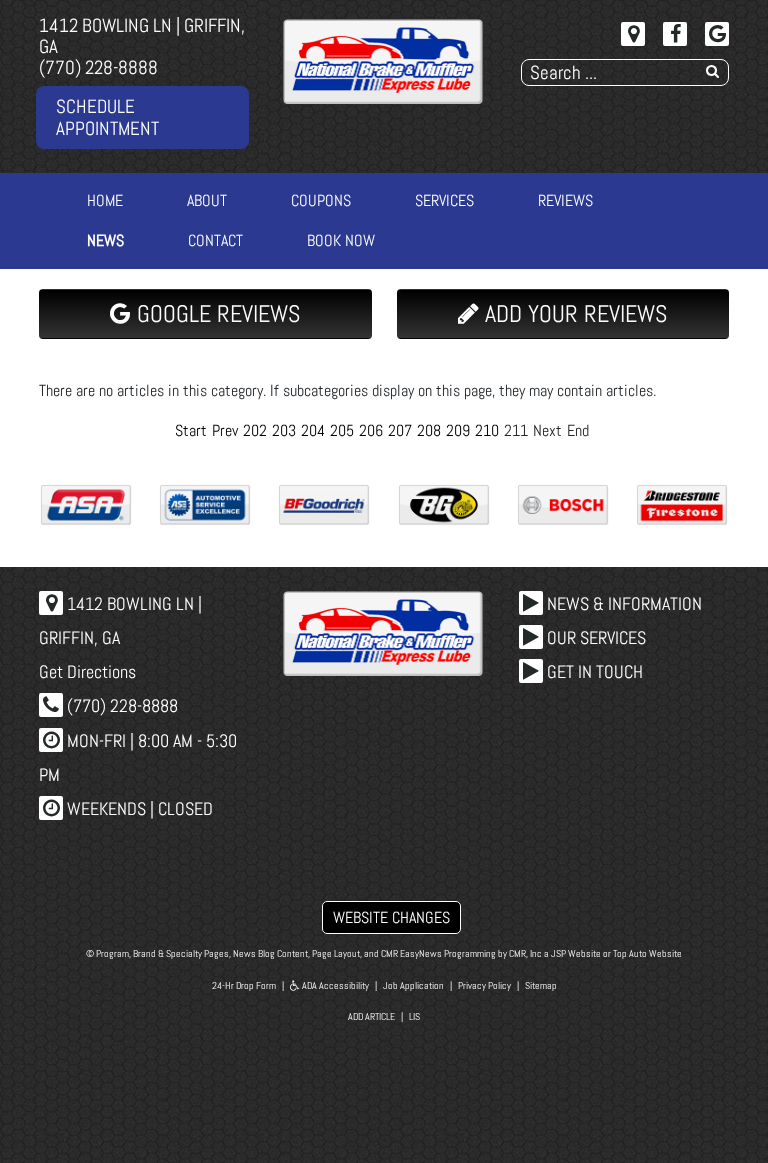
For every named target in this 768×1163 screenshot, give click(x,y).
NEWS (105, 240)
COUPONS (321, 200)
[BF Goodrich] (324, 505)
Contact (215, 240)
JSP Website (576, 953)
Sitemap (541, 985)
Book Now (341, 240)
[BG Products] (444, 505)
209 (458, 430)
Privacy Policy (484, 985)
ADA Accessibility (334, 985)
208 (429, 430)
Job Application (413, 985)
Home (105, 200)
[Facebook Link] (675, 34)
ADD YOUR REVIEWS (573, 313)
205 (342, 430)
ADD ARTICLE (371, 1016)
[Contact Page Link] (633, 34)
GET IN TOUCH (593, 671)
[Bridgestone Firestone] (682, 505)
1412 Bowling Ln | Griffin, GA (142, 36)
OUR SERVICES (594, 637)
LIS (414, 1016)
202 (255, 430)
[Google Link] (717, 34)
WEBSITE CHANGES (391, 917)
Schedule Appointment (107, 117)
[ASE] (205, 505)
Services (444, 200)
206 (371, 430)
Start (191, 430)
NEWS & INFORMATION (622, 603)
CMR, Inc (525, 953)
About (207, 200)
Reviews (565, 200)
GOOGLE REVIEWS (215, 313)
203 (284, 430)
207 (400, 430)
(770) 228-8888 (98, 67)
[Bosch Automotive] (563, 505)
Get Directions (87, 671)
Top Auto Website (647, 953)
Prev (225, 430)
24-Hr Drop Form (244, 985)
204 (313, 430)
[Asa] (86, 505)
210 (487, 430)
